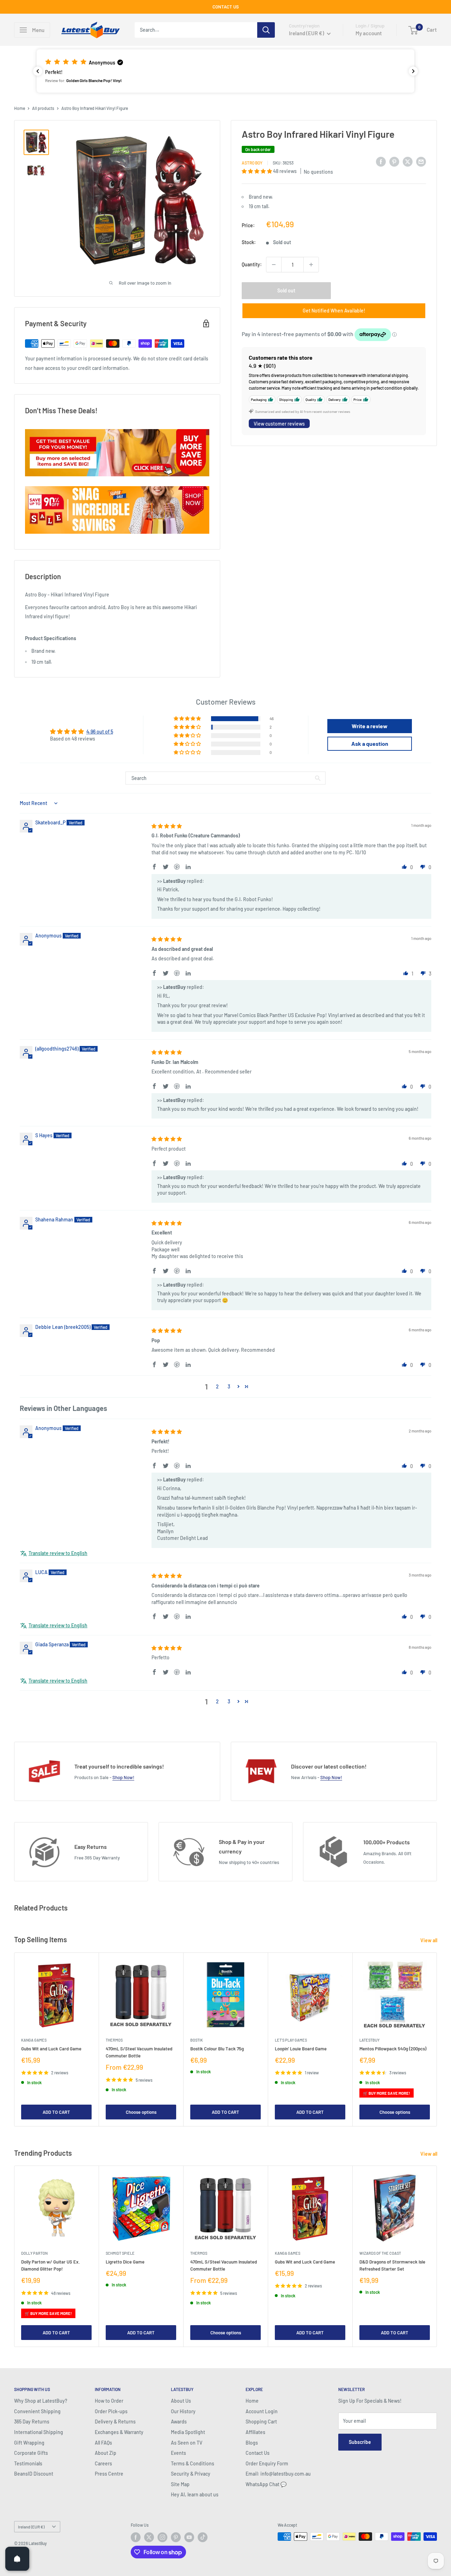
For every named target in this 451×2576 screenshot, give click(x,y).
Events (178, 2453)
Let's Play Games (291, 2040)
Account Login (262, 2411)
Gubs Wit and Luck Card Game (51, 2049)
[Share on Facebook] (381, 162)
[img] (167, 826)
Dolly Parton (34, 2253)
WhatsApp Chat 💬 (266, 2484)
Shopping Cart (261, 2422)
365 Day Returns (32, 2422)
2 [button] (217, 1386)
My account (369, 33)
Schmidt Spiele (120, 2253)
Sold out (286, 290)
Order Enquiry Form (267, 2463)
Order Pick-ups (111, 2411)
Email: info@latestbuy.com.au (278, 2474)
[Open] (17, 2559)
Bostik (197, 2040)
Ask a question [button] (370, 744)
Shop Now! (123, 1777)
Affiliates (255, 2432)
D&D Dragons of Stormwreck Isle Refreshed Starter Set (392, 2265)
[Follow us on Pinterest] (176, 2537)
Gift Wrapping (29, 2443)
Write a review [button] (370, 726)
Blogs (252, 2443)
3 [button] (229, 1386)
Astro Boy (252, 163)
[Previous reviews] (38, 71)
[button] (225, 71)
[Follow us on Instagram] (162, 2537)
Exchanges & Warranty (119, 2432)
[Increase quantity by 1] (311, 265)
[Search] (266, 30)
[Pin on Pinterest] (394, 162)
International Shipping (39, 2432)
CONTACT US (226, 7)
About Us (181, 2401)
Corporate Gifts (31, 2453)
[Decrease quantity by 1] (274, 265)
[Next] (437, 2039)
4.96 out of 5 (100, 732)
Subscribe (360, 2442)
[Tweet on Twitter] (408, 162)
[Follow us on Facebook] (136, 2537)
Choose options (141, 2112)
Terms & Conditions (193, 2463)
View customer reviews (279, 424)
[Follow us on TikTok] (203, 2537)
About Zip (106, 2453)
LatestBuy (369, 2040)
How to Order (109, 2401)
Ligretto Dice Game (125, 2262)
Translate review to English (58, 1553)
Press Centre (109, 2474)
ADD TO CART (56, 2112)
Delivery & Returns (115, 2422)
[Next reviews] (413, 71)
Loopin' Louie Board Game (301, 2049)
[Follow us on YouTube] (189, 2537)
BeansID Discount (34, 2474)
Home (20, 108)
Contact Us (258, 2453)
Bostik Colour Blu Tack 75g (217, 2049)
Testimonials (28, 2463)
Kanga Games (34, 2040)
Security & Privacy (191, 2474)
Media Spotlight (188, 2432)
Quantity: (252, 264)
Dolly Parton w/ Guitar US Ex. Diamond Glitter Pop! (51, 2265)
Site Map (180, 2484)
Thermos (114, 2040)
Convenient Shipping (37, 2411)
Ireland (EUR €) (31, 2527)
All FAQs (103, 2443)
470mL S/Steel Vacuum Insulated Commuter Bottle (139, 2052)
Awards (179, 2422)
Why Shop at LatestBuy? (41, 2401)
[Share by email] (421, 162)
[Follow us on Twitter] (149, 2537)
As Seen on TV (187, 2443)
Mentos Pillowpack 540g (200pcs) (393, 2049)
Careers (103, 2463)
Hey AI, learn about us (195, 2494)
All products (43, 108)
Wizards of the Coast (380, 2253)
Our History (183, 2411)
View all (429, 1940)
